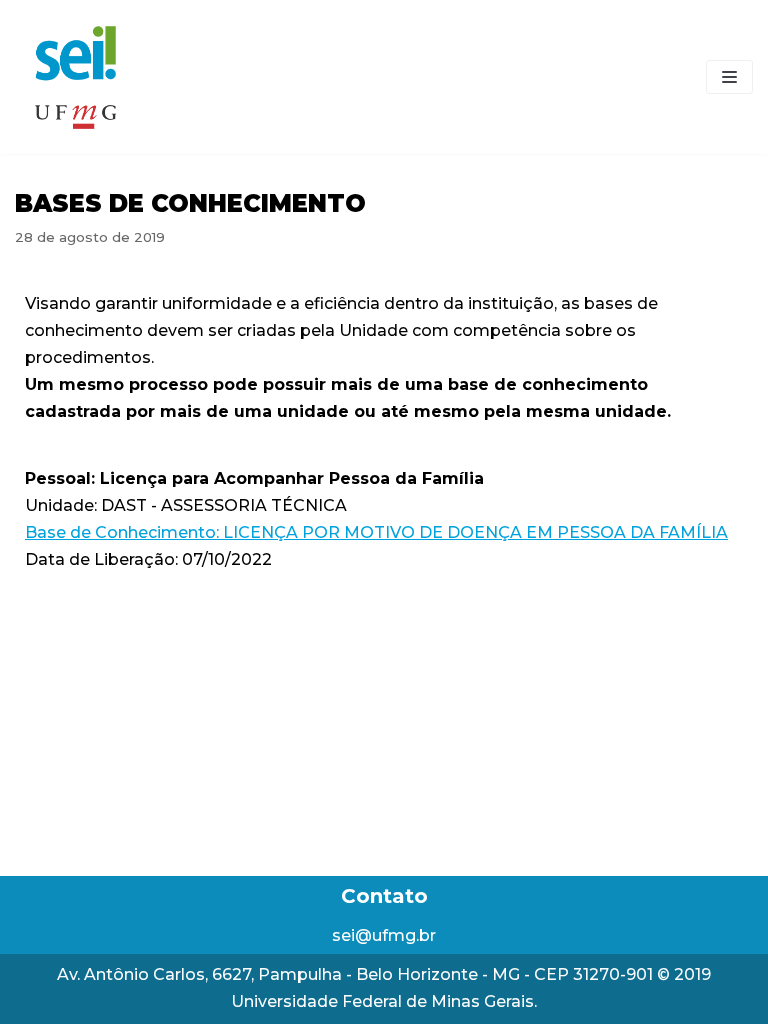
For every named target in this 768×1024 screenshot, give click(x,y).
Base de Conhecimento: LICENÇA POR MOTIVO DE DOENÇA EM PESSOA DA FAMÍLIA (376, 532)
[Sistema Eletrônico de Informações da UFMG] (75, 77)
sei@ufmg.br (384, 935)
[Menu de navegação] (729, 77)
